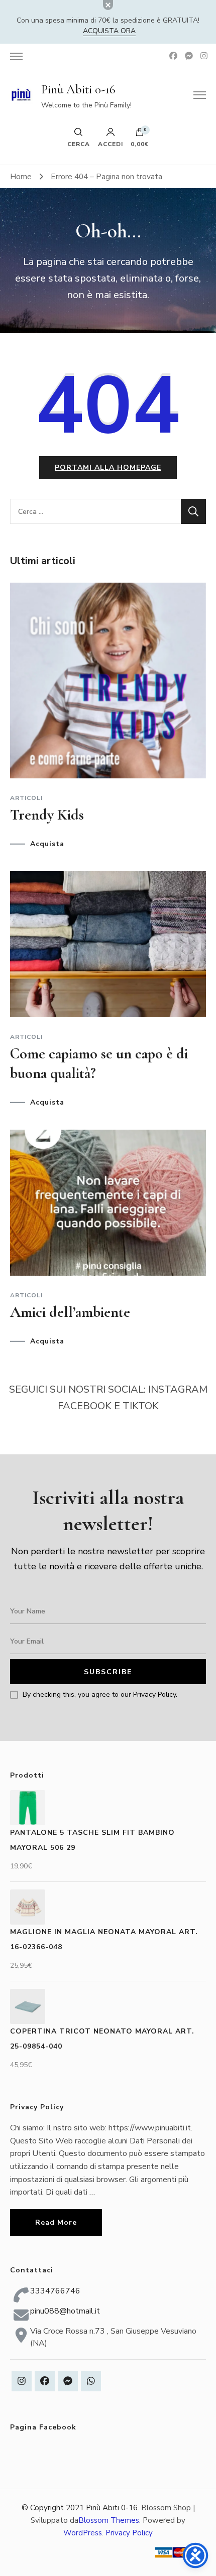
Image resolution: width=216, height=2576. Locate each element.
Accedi (111, 144)
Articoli (26, 798)
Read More (56, 2222)
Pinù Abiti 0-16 (78, 89)
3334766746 (55, 2291)
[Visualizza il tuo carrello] (140, 134)
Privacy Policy (129, 2533)
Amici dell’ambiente (70, 1312)
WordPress (83, 2533)
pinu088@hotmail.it (65, 2311)
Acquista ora (109, 31)
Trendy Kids (47, 815)
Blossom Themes (109, 2520)
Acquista (47, 844)
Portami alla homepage (108, 467)
